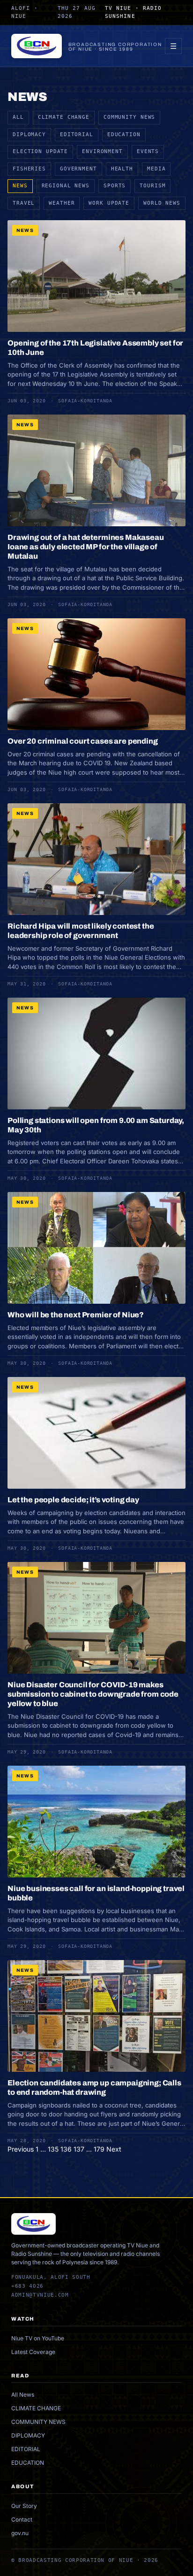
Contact (22, 2519)
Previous (21, 2149)
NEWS (20, 186)
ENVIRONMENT (102, 151)
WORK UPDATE (109, 203)
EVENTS (148, 151)
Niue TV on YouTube (38, 2338)
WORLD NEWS (162, 203)
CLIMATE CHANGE (64, 117)
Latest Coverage (33, 2352)
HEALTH (122, 169)
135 (53, 2149)
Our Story (24, 2506)
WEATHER (62, 203)
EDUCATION (124, 135)
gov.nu (20, 2533)
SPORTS (115, 186)
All (18, 117)
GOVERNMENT (78, 169)
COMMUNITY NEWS (129, 117)
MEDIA (156, 169)
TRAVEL (24, 203)
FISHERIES (29, 169)
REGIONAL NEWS (66, 186)
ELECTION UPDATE (40, 151)
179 (99, 2149)
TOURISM (152, 186)
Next (114, 2149)
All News (23, 2395)
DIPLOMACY (29, 135)
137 (79, 2149)
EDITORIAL (77, 135)
